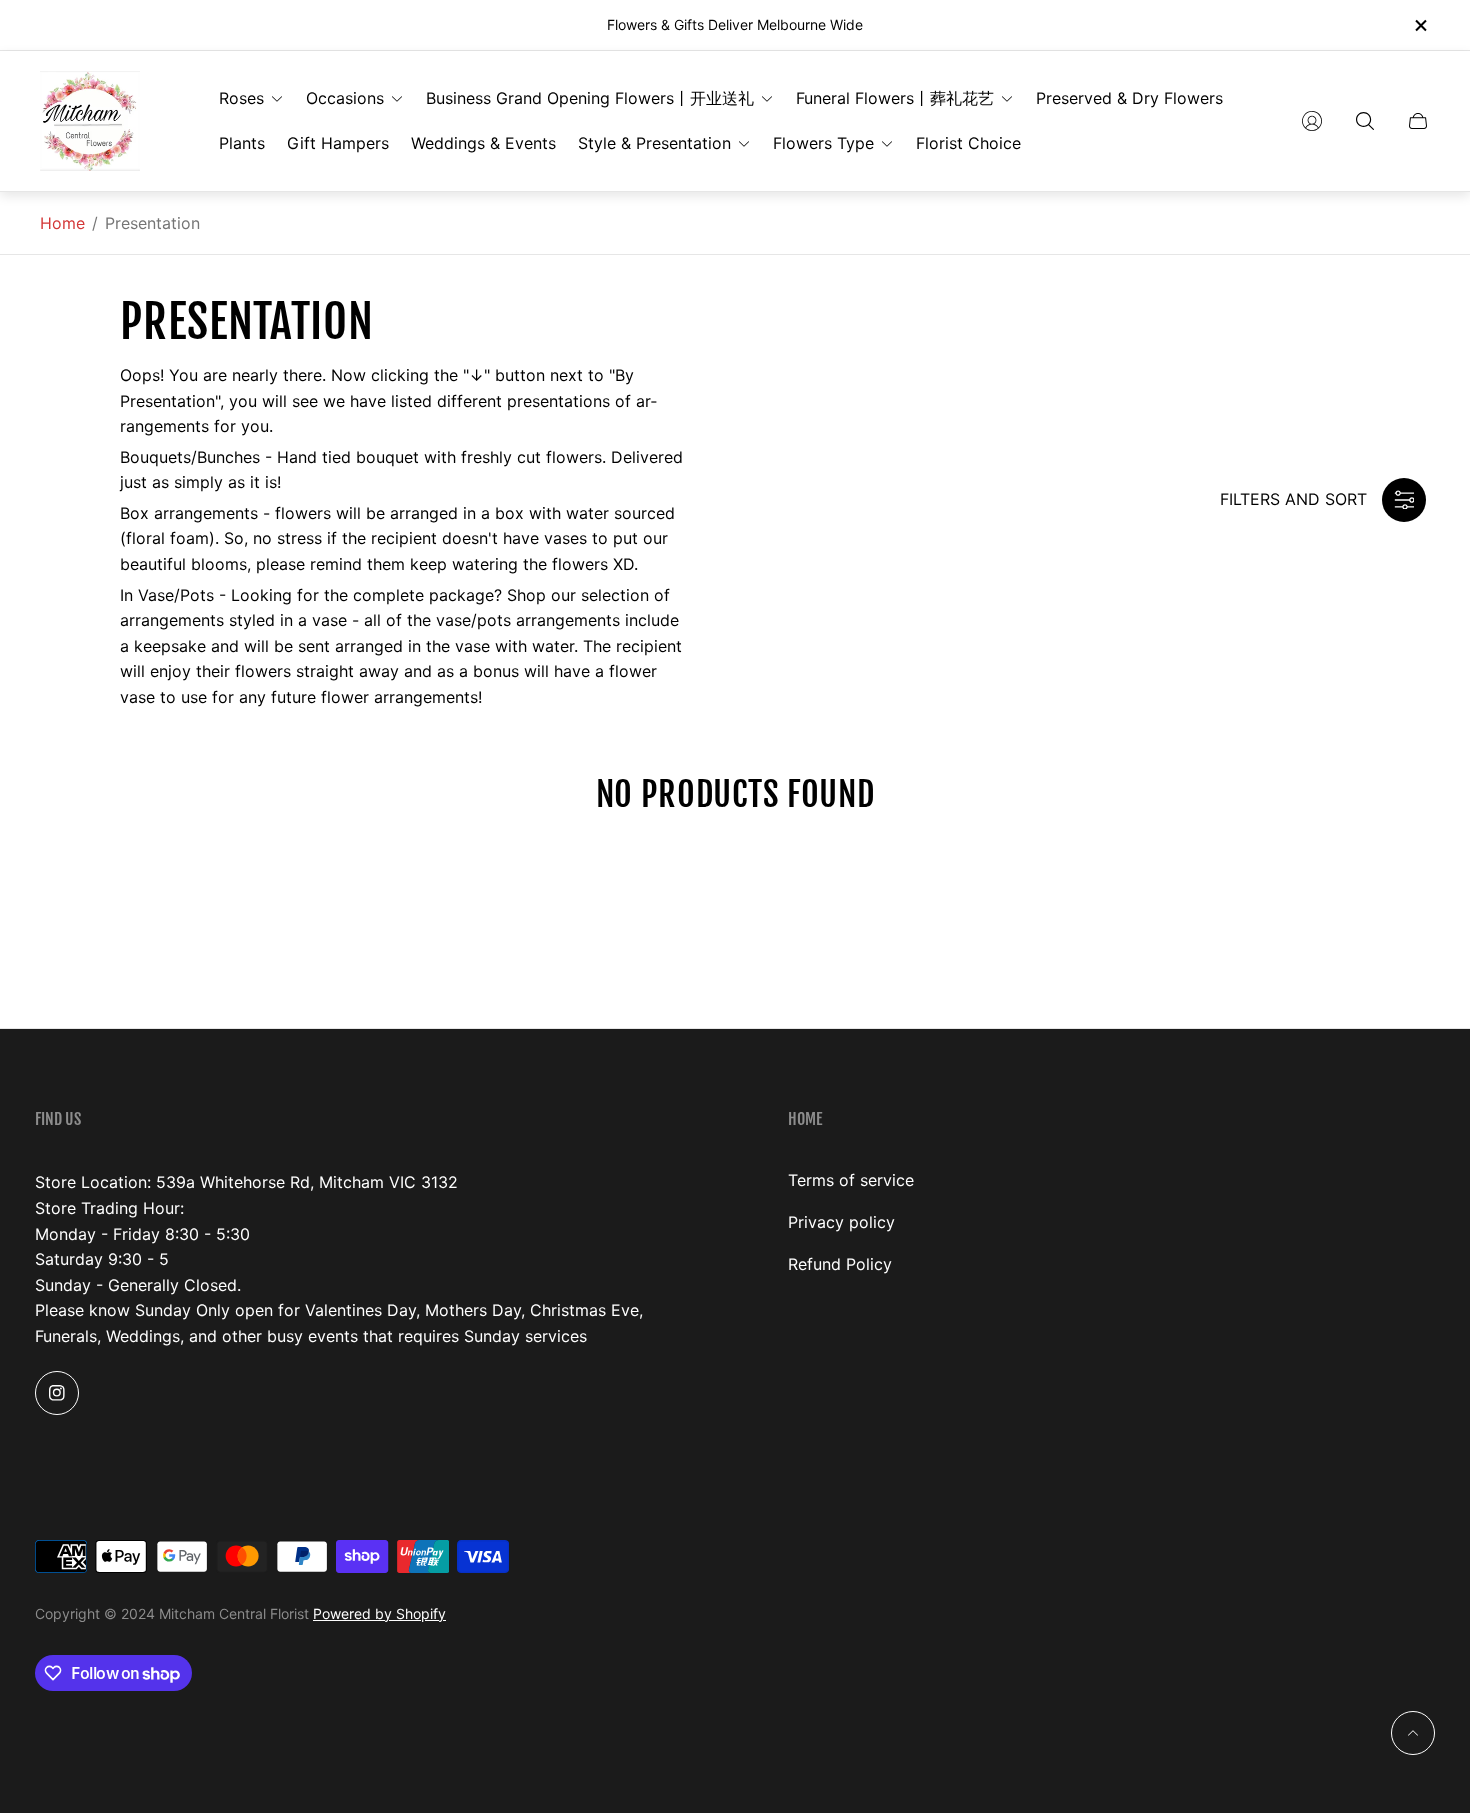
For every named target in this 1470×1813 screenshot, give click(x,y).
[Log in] (1312, 121)
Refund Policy (840, 1264)
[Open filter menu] (1404, 500)
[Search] (1365, 121)
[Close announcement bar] (1420, 25)
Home (62, 223)
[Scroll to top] (1413, 1733)
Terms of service (851, 1180)
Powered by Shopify (379, 1613)
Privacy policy (841, 1222)
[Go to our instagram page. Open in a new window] (57, 1393)
